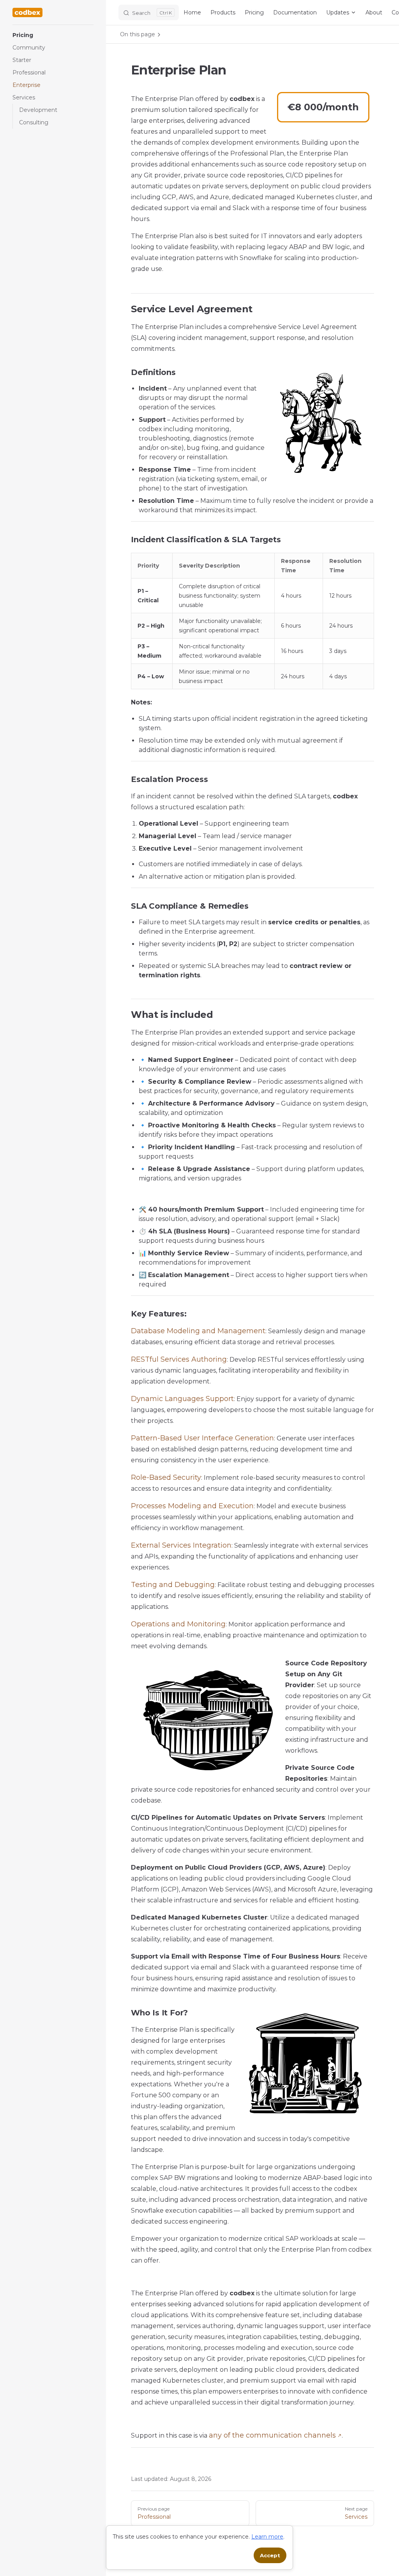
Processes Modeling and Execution (192, 1506)
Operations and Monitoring (178, 1624)
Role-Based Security (166, 1477)
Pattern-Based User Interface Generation (202, 1438)
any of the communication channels (272, 2435)
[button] (53, 35)
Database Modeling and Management (198, 1331)
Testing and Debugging (173, 1585)
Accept (270, 2555)
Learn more (267, 2537)
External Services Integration (181, 1545)
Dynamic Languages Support (182, 1399)
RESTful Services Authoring (179, 1359)
